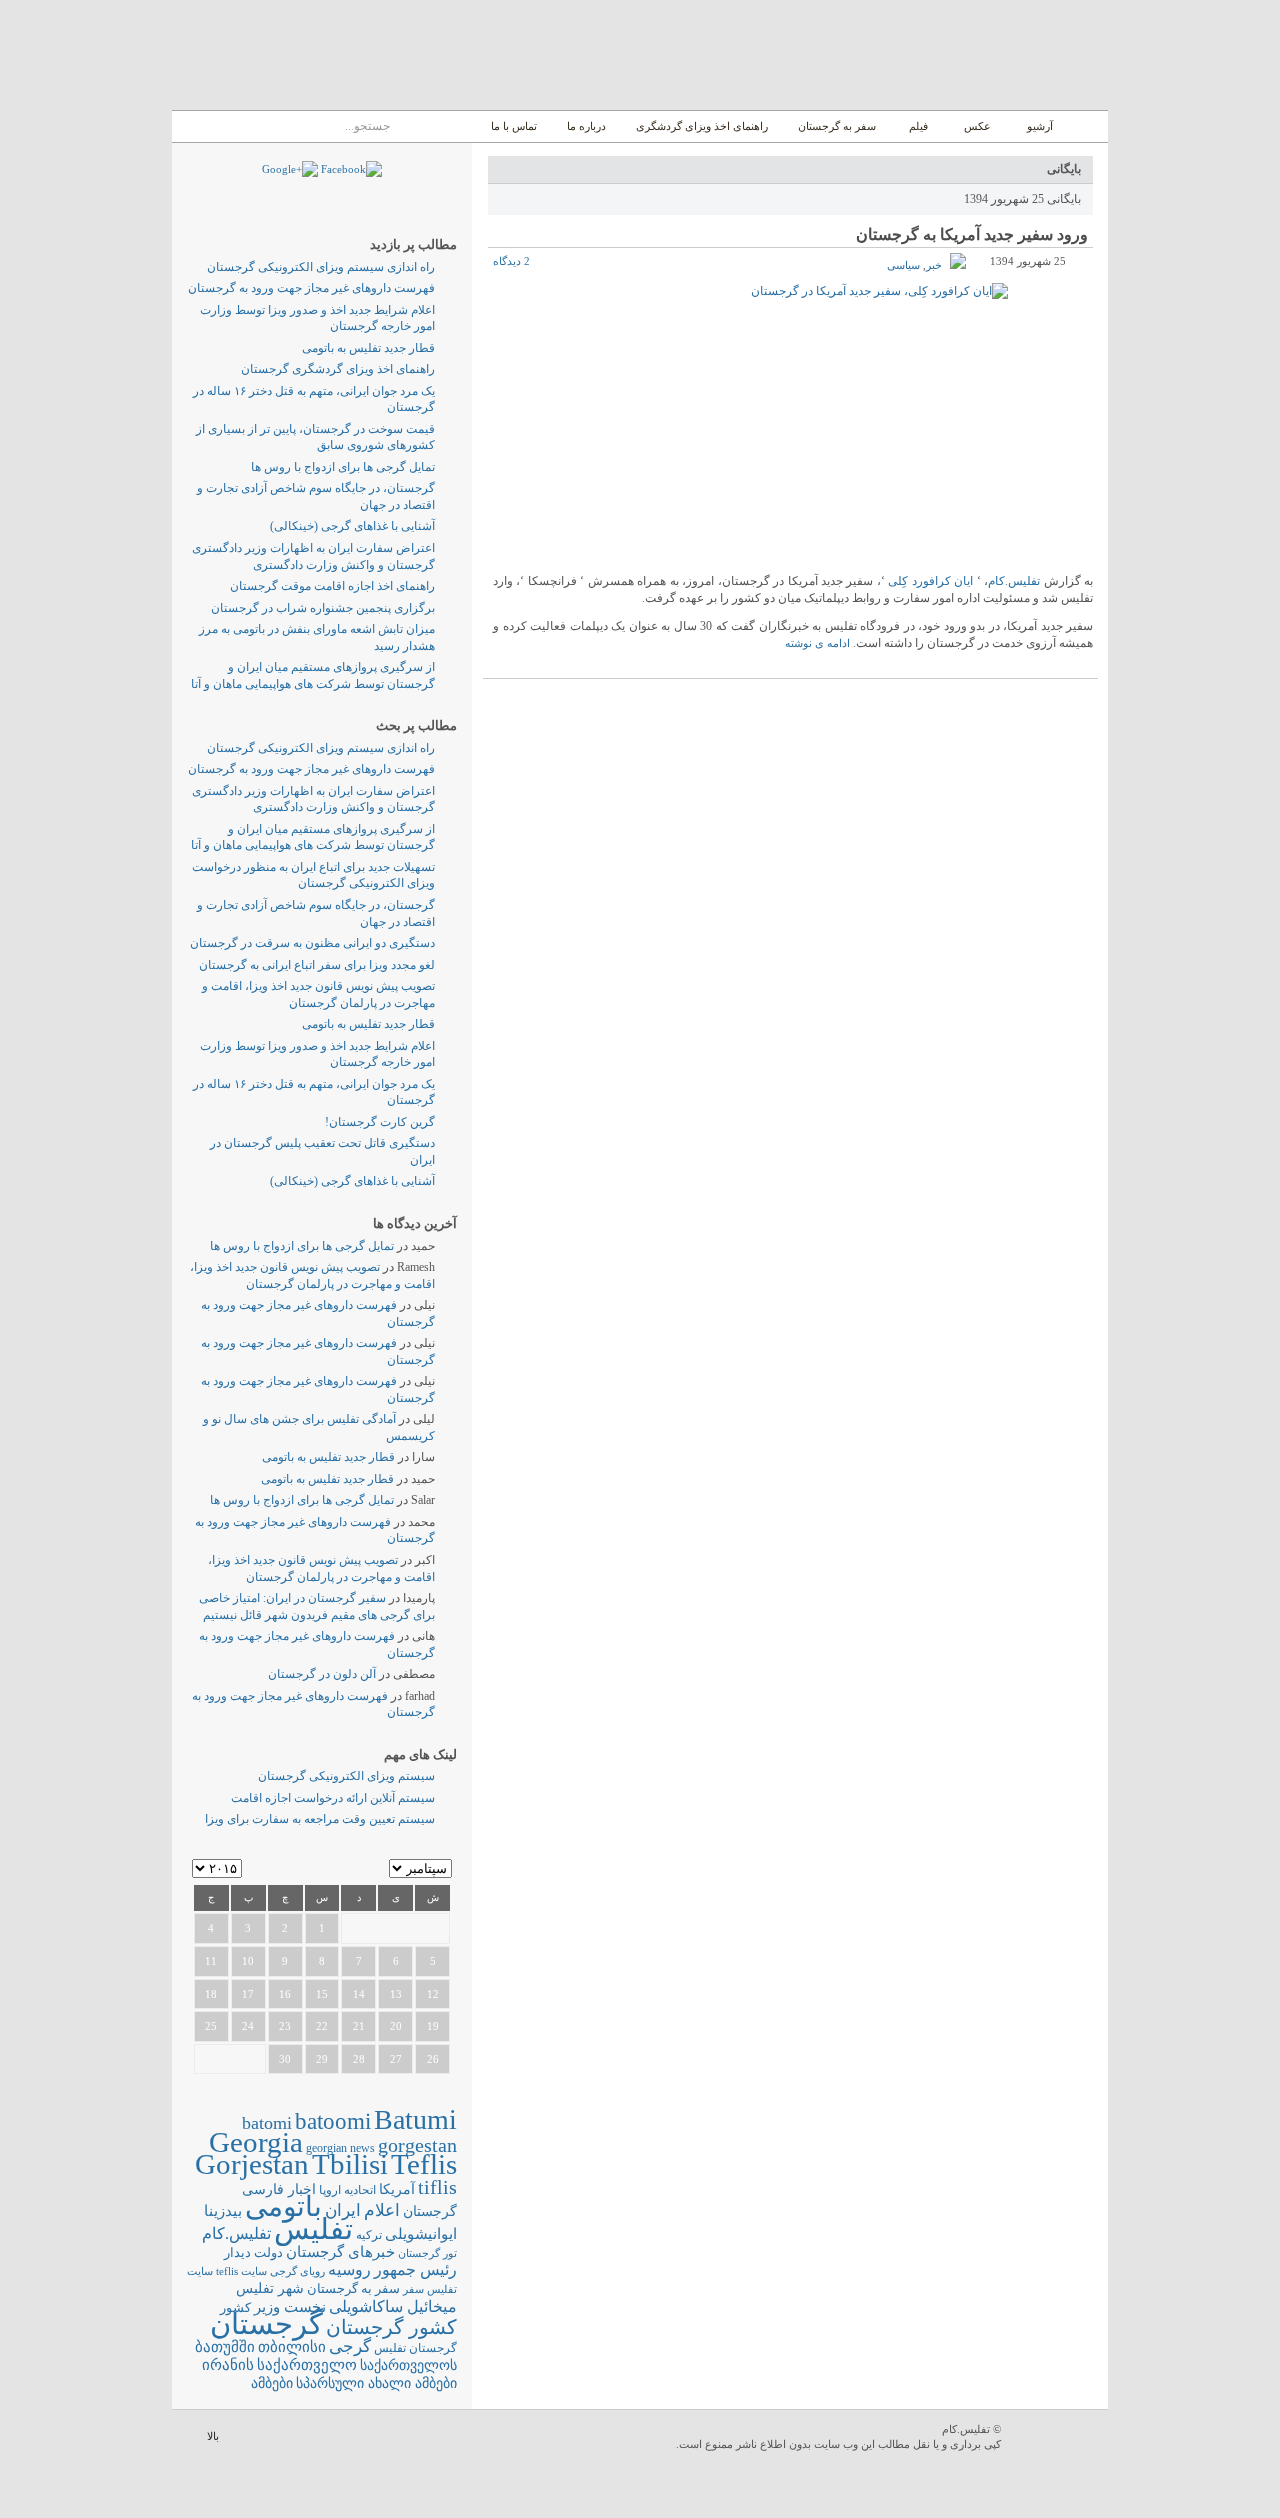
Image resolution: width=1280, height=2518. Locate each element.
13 (396, 1994)
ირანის (228, 2365)
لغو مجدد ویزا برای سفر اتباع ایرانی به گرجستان (317, 965)
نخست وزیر (290, 2306)
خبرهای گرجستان (340, 2251)
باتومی (283, 2206)
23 (285, 2026)
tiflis (437, 2187)
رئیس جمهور (415, 2270)
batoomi (333, 2121)
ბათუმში (225, 2347)
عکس (977, 126)
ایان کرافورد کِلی (930, 581)
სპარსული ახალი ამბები (376, 2383)
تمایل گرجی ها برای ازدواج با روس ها (343, 467)
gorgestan (417, 2145)
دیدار (237, 2252)
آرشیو (1038, 126)
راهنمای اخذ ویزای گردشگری (702, 126)
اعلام (382, 2210)
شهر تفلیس (270, 2288)
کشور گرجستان (391, 2327)
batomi (267, 2123)
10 (248, 1961)
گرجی (350, 2346)
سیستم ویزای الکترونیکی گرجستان (346, 1776)
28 (359, 2059)
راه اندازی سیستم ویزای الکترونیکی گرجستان (321, 267)
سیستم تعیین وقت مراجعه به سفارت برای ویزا (320, 1819)
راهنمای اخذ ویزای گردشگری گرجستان (338, 369)
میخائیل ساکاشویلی (393, 2306)
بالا (213, 2436)
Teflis (424, 2164)
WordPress (1057, 2438)
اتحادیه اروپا (347, 2190)
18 (211, 1994)
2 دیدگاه (511, 261)
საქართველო (307, 2365)
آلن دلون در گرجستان (322, 1674)
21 (359, 2026)
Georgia (256, 2142)
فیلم (918, 126)
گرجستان (266, 2324)
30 (285, 2059)
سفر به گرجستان (837, 126)
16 (285, 1994)
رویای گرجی (297, 2271)
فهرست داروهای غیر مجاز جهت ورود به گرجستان (311, 288)
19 (433, 2026)
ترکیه (369, 2235)
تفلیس (313, 2229)
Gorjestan (252, 2164)
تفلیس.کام (1014, 581)
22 (322, 2026)
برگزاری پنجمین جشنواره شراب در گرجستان (323, 608)
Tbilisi (350, 2164)
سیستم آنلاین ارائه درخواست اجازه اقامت (333, 1798)
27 (396, 2059)
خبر (934, 265)
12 (433, 1994)
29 (322, 2059)
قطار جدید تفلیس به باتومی (368, 348)
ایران (343, 2210)
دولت (268, 2252)
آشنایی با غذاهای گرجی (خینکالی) (352, 526)
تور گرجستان (427, 2253)
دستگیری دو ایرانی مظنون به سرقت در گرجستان (312, 943)
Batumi (415, 2119)
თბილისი (292, 2346)
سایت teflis (241, 2271)
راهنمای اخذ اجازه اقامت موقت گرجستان (332, 586)
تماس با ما (514, 126)
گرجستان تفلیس (415, 2348)
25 (211, 2026)
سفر (413, 2289)
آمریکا (397, 2189)
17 (248, 1994)
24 (248, 2026)
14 (359, 1994)
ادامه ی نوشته (817, 643)
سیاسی (903, 265)
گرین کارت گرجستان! (380, 1122)
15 (322, 1994)
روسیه (349, 2269)
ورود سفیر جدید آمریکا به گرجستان (972, 234)
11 (211, 1961)
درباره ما (586, 126)
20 (396, 2026)
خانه (1085, 126)
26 (433, 2059)
